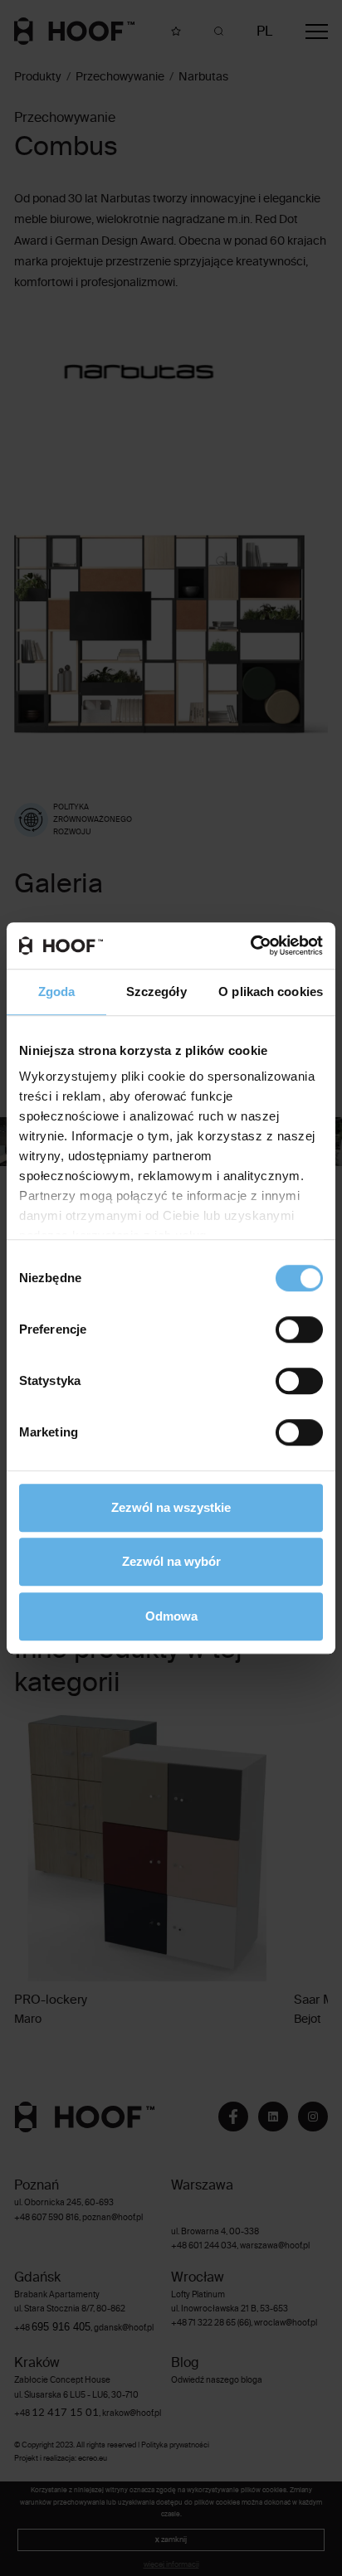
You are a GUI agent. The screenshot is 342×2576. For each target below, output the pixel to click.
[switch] (299, 1329)
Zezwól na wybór (171, 1561)
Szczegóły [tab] (156, 992)
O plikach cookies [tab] (271, 992)
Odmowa (171, 1616)
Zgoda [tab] (57, 992)
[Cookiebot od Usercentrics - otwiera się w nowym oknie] (250, 945)
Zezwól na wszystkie (171, 1507)
